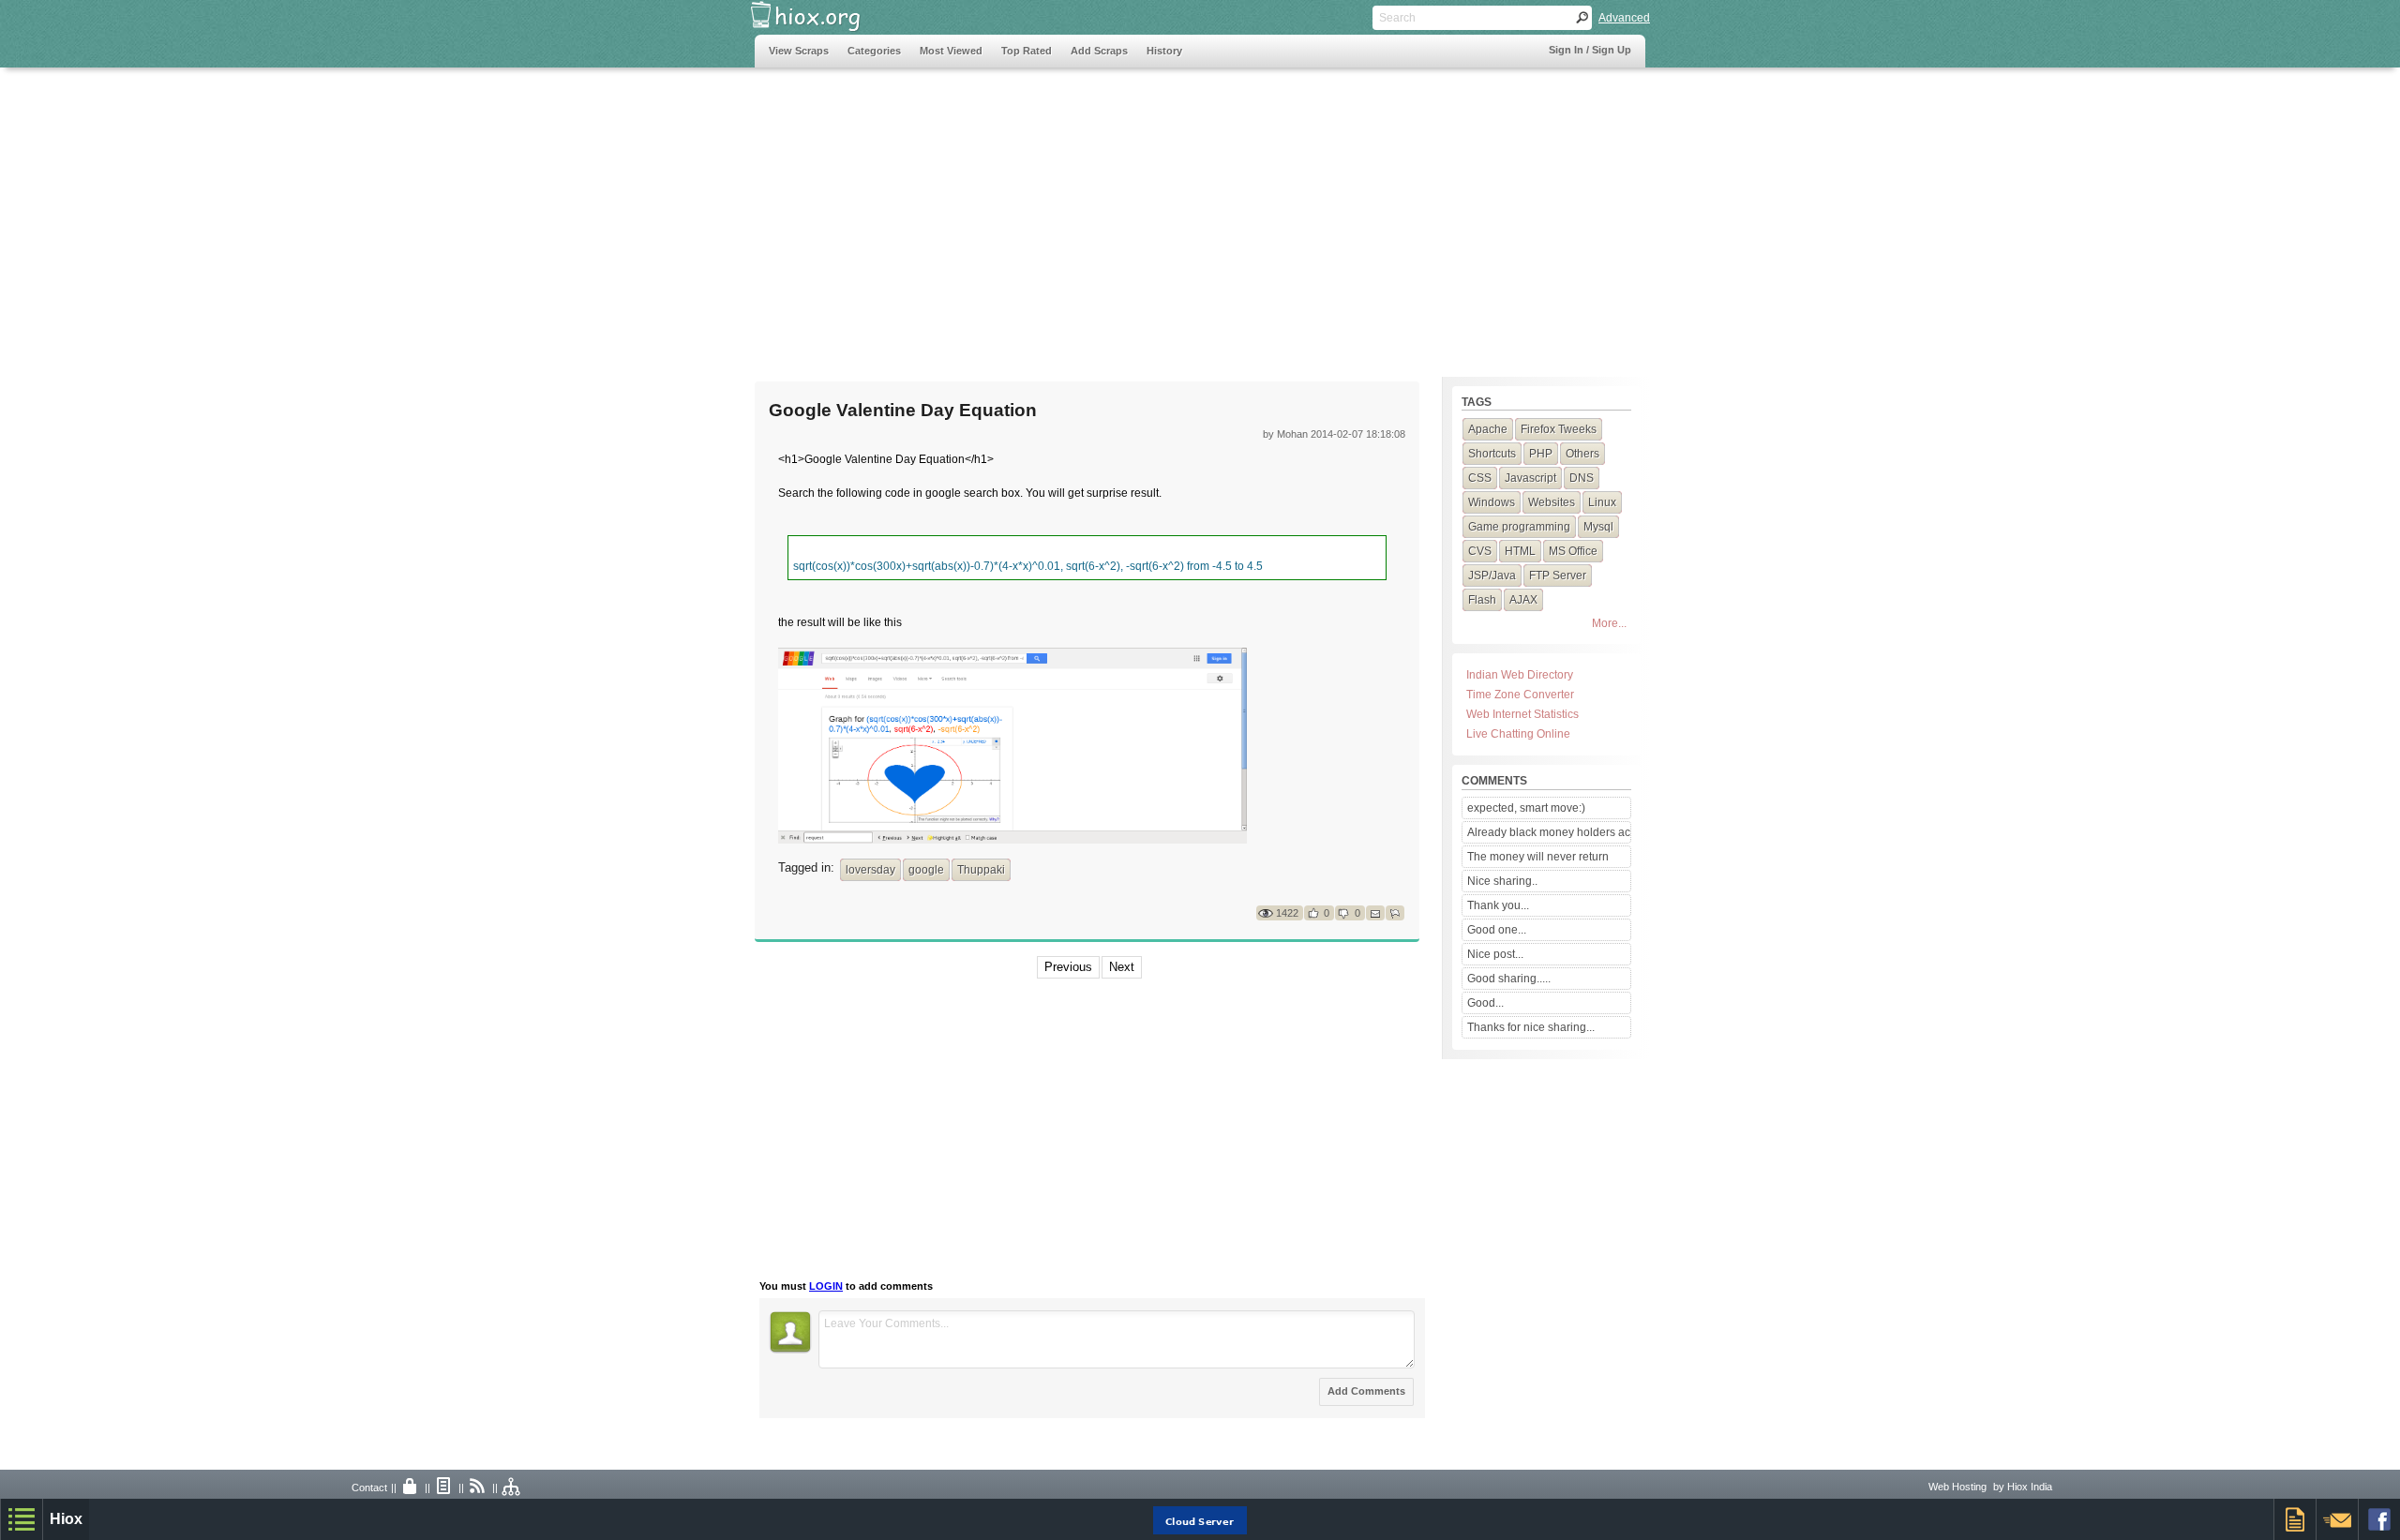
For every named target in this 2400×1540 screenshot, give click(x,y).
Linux (1602, 502)
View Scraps (799, 51)
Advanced (1624, 18)
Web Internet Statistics (1522, 714)
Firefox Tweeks (1559, 429)
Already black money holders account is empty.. (1549, 832)
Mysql (1598, 527)
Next (1122, 967)
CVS (1480, 551)
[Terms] (444, 1488)
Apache (1488, 429)
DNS (1582, 478)
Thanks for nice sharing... (1531, 1027)
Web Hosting (1957, 1487)
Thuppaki (981, 870)
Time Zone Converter (1520, 695)
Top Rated (1027, 51)
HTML (1520, 551)
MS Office (1573, 551)
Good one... (1497, 930)
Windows (1492, 502)
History (1164, 51)
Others (1582, 454)
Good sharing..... (1509, 979)
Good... (1485, 1003)
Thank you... (1498, 905)
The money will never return (1538, 857)
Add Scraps (1099, 51)
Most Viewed (951, 51)
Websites (1552, 502)
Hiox (66, 1519)
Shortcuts (1492, 454)
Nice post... (1495, 954)
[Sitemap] (512, 1488)
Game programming (1519, 527)
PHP (1541, 454)
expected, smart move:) (1526, 808)
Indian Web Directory (1520, 675)
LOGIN (826, 1286)
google (926, 870)
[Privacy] (411, 1488)
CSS (1480, 478)
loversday (870, 870)
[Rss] (478, 1488)
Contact (369, 1488)
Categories (874, 51)
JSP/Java (1492, 576)
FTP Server (1558, 576)
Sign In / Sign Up (1590, 50)
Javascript (1530, 478)
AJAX (1523, 600)
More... (1609, 623)
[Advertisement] (1096, 213)
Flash (1482, 600)
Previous (1068, 967)
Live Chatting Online (1518, 734)
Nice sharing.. (1502, 881)
